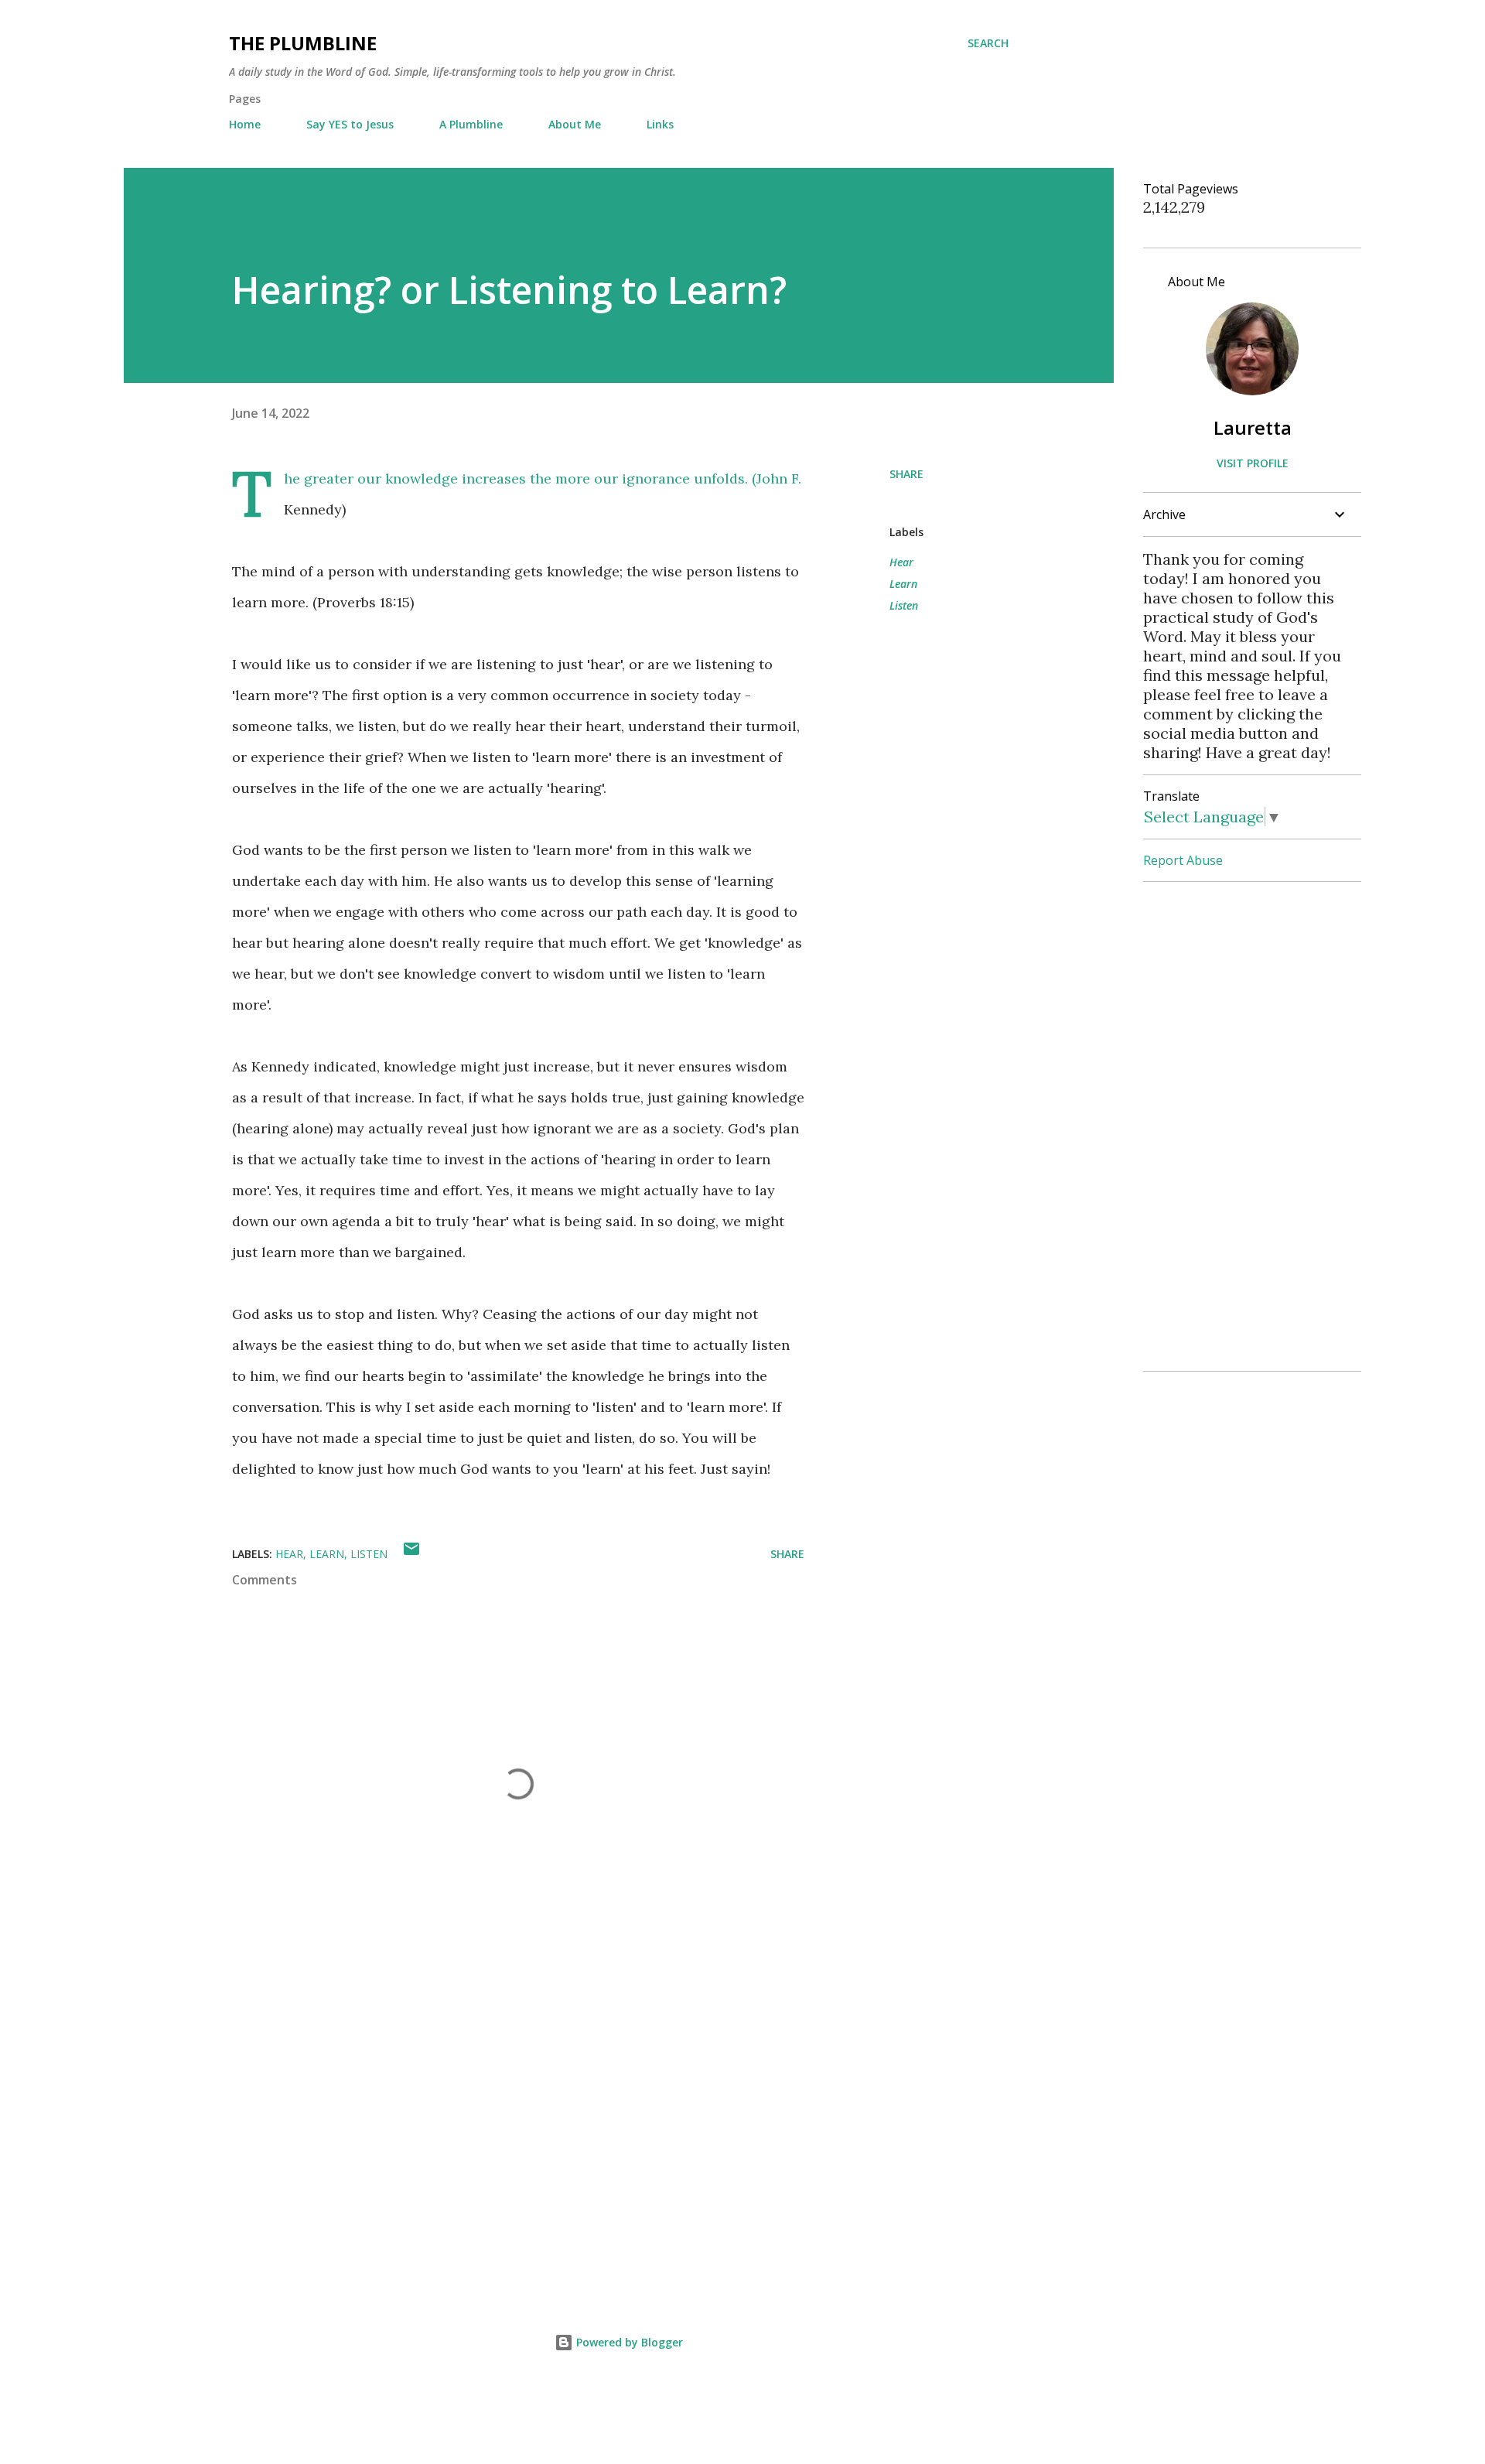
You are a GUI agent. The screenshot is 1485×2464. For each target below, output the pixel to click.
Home (245, 124)
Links (660, 124)
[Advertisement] (493, 2099)
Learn (903, 584)
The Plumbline (303, 43)
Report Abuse (1183, 860)
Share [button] (906, 474)
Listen (904, 605)
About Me (575, 124)
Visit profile (1253, 463)
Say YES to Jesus (350, 124)
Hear (901, 562)
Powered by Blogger (628, 2342)
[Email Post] (411, 1554)
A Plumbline (471, 124)
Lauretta (1253, 427)
